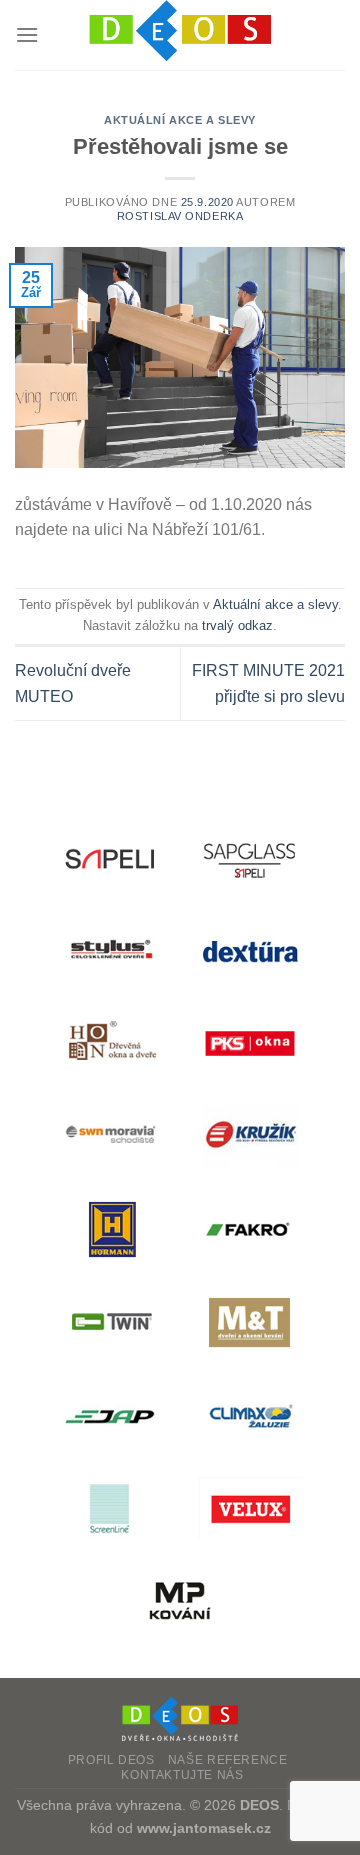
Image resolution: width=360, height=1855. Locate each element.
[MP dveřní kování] (180, 1601)
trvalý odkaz (237, 625)
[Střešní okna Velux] (250, 1508)
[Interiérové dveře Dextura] (250, 950)
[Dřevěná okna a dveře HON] (110, 1043)
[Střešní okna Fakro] (250, 1229)
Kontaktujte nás (182, 1775)
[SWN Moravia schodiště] (110, 1136)
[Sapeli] (110, 857)
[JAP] (110, 1415)
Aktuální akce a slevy (180, 120)
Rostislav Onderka (180, 216)
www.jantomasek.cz (204, 1828)
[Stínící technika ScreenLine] (110, 1508)
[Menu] (27, 34)
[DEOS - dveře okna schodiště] (180, 35)
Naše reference (228, 1760)
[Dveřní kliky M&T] (250, 1322)
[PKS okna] (250, 1043)
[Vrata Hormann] (110, 1229)
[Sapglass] (250, 857)
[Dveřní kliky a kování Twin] (110, 1322)
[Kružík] (250, 1136)
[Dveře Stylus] (110, 950)
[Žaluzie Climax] (250, 1415)
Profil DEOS (111, 1760)
